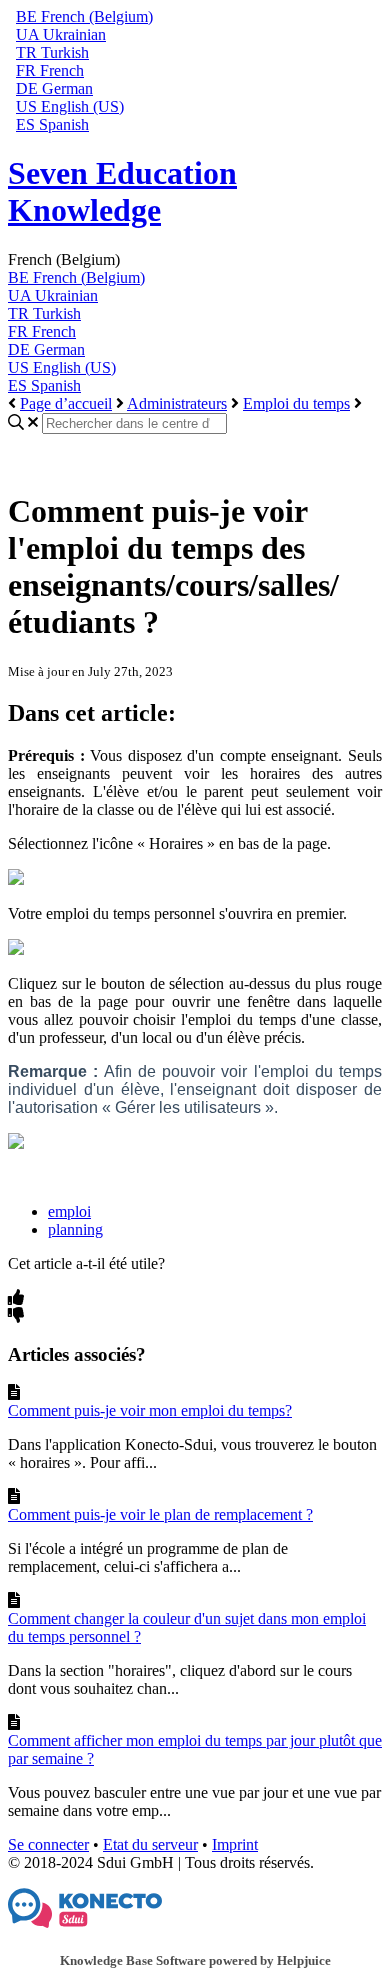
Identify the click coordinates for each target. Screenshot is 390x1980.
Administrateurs (177, 403)
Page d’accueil (66, 403)
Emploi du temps (296, 403)
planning (75, 1229)
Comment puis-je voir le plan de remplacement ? (160, 1514)
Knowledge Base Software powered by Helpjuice (195, 1960)
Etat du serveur (150, 1844)
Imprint (235, 1844)
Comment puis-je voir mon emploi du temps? (150, 1410)
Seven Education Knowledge (122, 191)
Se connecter (48, 1844)
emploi (69, 1211)
